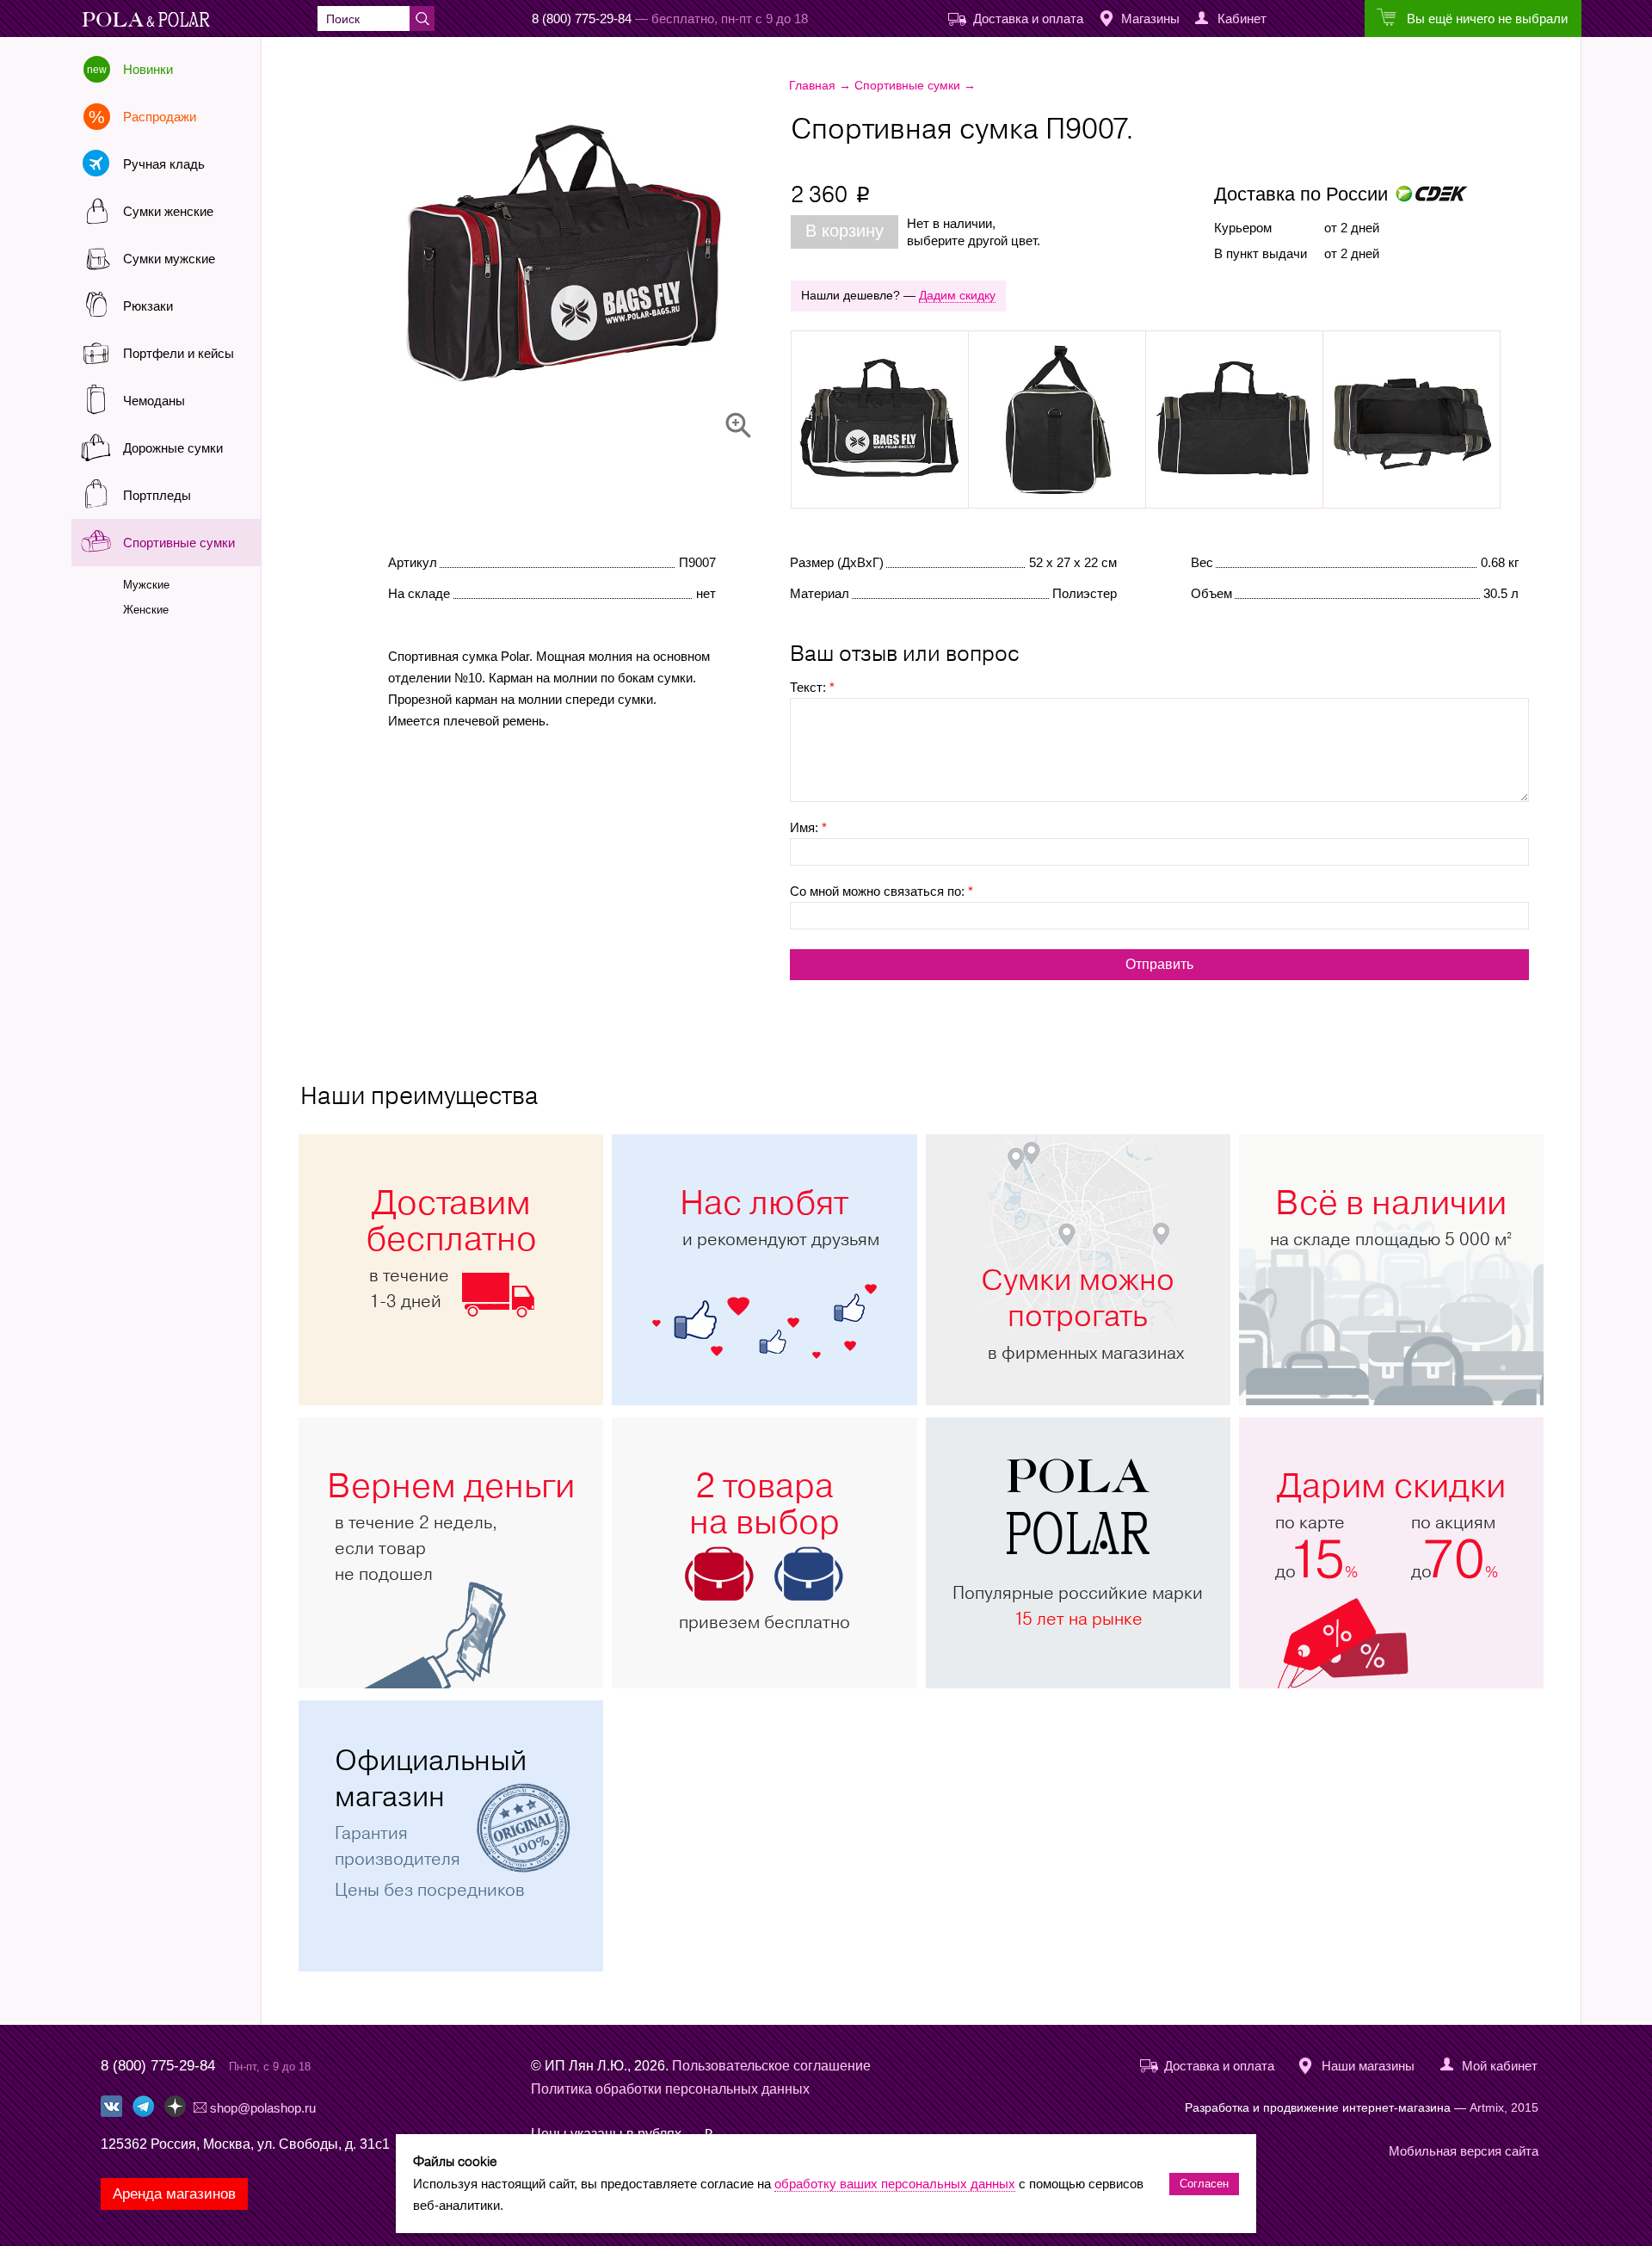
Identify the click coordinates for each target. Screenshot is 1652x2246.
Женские (146, 610)
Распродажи (160, 117)
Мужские (146, 585)
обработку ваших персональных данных (895, 2184)
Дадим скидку (957, 295)
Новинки (148, 69)
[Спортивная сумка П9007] (616, 258)
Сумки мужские (169, 259)
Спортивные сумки (179, 543)
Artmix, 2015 (1504, 2107)
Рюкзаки (148, 306)
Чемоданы (154, 401)
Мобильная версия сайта (1464, 2151)
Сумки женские (168, 211)
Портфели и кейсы (179, 353)
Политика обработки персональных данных (670, 2089)
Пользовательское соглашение (771, 2066)
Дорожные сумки (173, 448)
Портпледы (157, 495)
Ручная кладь (164, 164)
